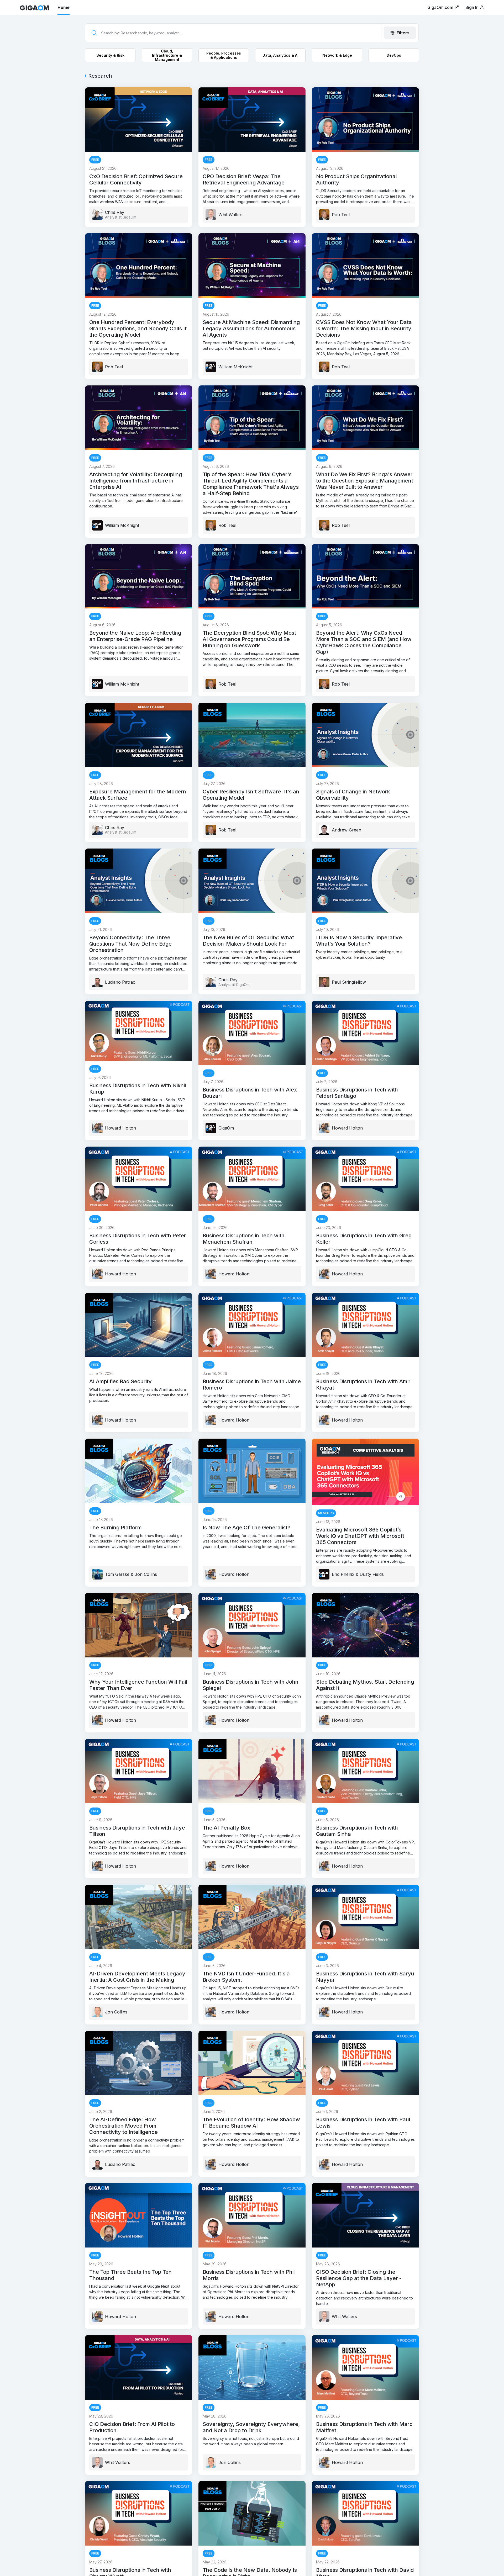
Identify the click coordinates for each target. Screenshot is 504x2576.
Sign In (472, 7)
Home (64, 7)
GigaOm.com (440, 7)
